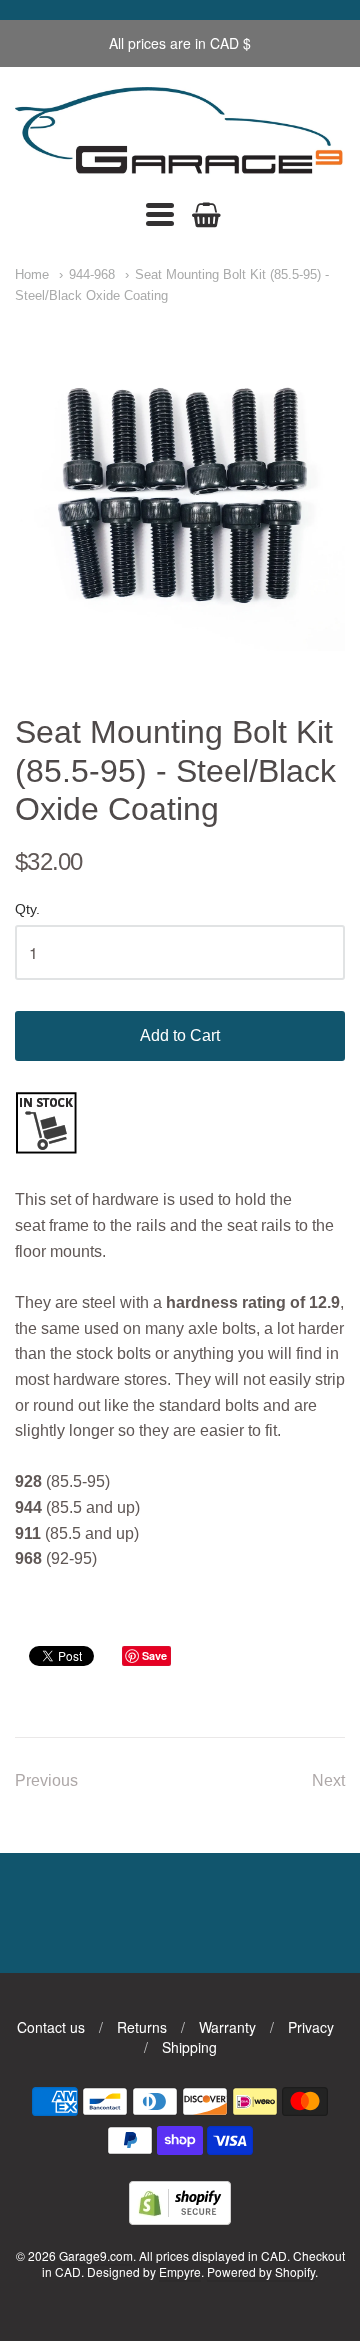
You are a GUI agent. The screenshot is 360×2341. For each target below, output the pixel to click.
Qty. (27, 909)
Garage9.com (96, 2255)
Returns (142, 2027)
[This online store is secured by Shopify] (180, 2218)
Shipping (189, 2047)
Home (32, 274)
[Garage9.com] (180, 133)
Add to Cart (180, 1035)
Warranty (227, 2027)
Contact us (51, 2027)
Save (154, 1655)
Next (328, 1780)
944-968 (92, 274)
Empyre (180, 2271)
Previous (46, 1780)
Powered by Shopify (261, 2271)
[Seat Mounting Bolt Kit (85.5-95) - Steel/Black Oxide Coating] (180, 486)
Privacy (311, 2027)
